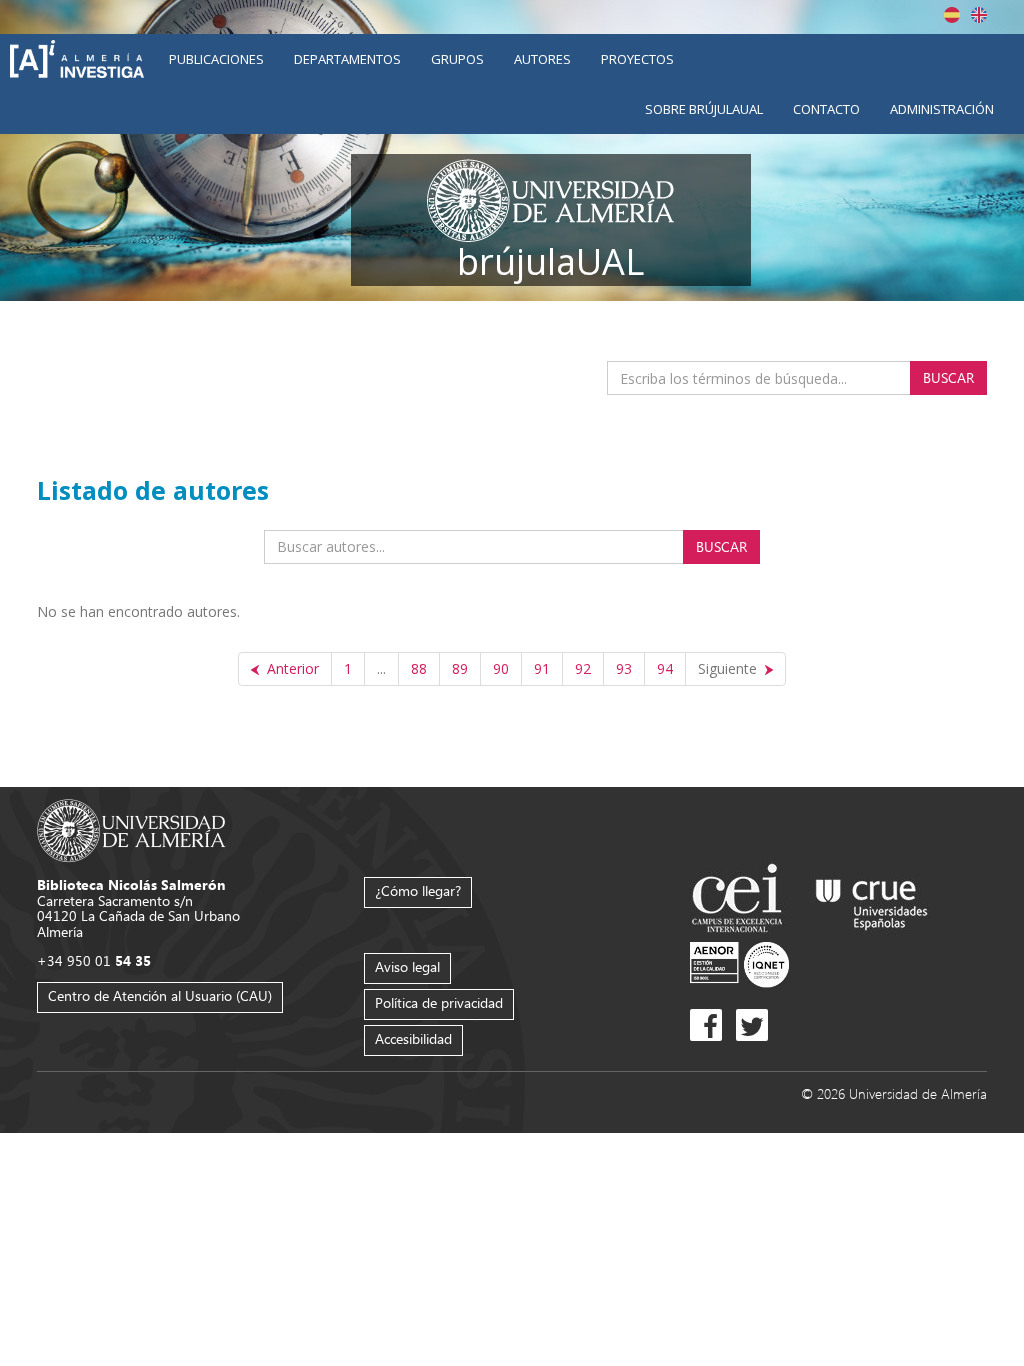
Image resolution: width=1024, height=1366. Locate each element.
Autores (542, 59)
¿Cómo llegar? (418, 890)
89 (460, 668)
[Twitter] (752, 1025)
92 (583, 668)
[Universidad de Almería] (131, 829)
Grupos (457, 59)
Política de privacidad (439, 1002)
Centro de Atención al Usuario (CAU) (160, 995)
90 (501, 668)
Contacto (826, 109)
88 (419, 668)
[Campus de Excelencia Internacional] (740, 900)
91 (542, 668)
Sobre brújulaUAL (704, 109)
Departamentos (347, 59)
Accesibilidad (413, 1038)
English (979, 15)
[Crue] (872, 900)
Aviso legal (407, 966)
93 (624, 668)
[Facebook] (706, 1025)
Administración (942, 109)
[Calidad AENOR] (739, 963)
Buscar (948, 377)
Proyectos (637, 59)
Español (952, 15)
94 (665, 668)
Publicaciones (216, 59)
